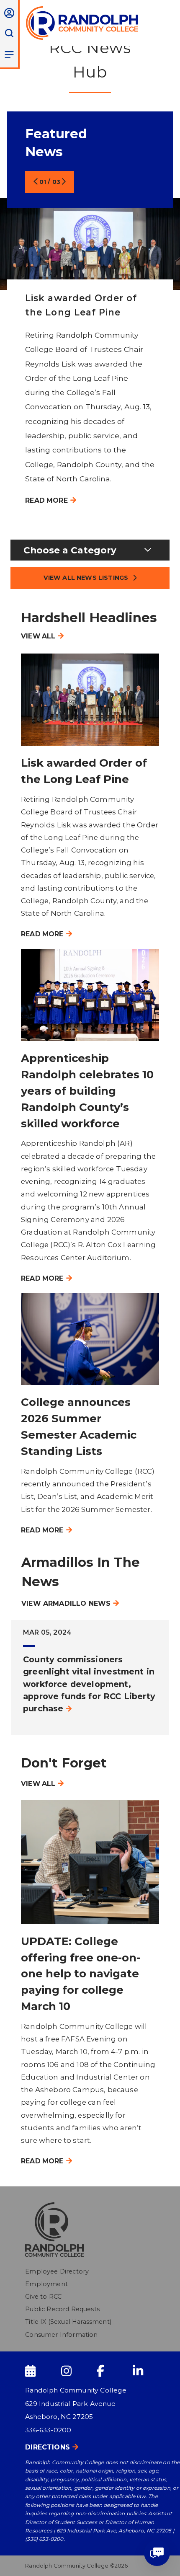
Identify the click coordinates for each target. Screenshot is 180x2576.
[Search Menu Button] (9, 33)
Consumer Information (61, 2335)
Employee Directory (57, 2271)
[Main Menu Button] (9, 54)
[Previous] (31, 182)
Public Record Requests (62, 2309)
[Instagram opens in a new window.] (78, 2371)
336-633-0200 (48, 2430)
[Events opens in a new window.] (42, 2371)
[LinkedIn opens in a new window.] (150, 2371)
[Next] (68, 182)
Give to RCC (43, 2297)
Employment (46, 2284)
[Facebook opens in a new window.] (114, 2371)
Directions (48, 2447)
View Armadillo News (66, 1603)
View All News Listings (86, 578)
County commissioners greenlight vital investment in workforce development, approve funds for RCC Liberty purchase (89, 1684)
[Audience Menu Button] (9, 13)
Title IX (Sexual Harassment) (68, 2322)
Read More (46, 500)
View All (38, 636)
